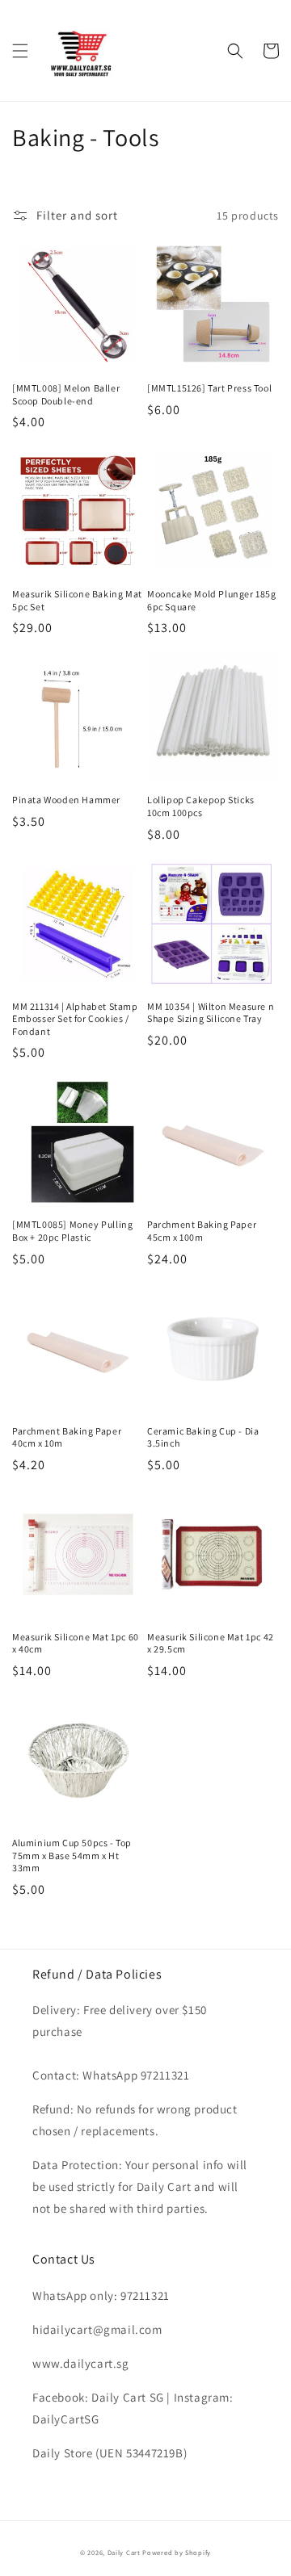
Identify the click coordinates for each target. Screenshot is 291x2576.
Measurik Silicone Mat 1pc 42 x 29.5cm (211, 1643)
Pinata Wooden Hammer (66, 800)
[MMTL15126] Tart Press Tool (209, 388)
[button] (20, 51)
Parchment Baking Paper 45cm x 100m (202, 1231)
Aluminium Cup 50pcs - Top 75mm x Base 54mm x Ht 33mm (72, 1855)
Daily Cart (124, 2552)
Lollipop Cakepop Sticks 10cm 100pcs (201, 806)
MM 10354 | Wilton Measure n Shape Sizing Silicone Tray (211, 1013)
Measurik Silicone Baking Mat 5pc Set (77, 600)
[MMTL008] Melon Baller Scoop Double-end (66, 394)
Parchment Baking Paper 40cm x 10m (67, 1437)
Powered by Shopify (177, 2552)
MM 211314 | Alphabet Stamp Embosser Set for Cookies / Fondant (75, 1019)
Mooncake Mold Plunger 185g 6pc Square (212, 600)
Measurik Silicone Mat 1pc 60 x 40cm (76, 1643)
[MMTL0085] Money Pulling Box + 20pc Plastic (72, 1231)
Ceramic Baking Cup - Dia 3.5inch (203, 1437)
